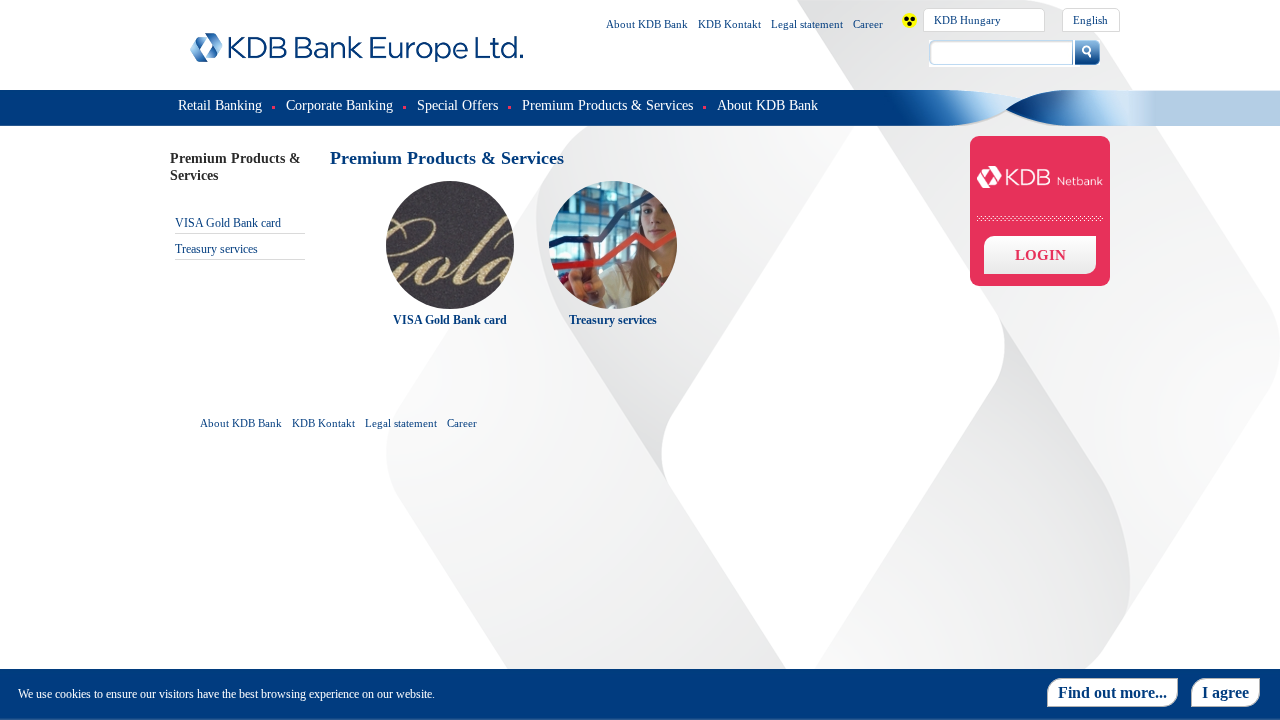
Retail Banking (220, 105)
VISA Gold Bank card (228, 223)
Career (868, 24)
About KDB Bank (647, 24)
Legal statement (807, 24)
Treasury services (216, 249)
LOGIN (1040, 255)
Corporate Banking (339, 105)
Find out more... (1112, 692)
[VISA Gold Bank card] (450, 188)
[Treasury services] (613, 188)
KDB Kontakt (729, 24)
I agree (1225, 692)
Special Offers (457, 105)
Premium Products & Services (607, 105)
